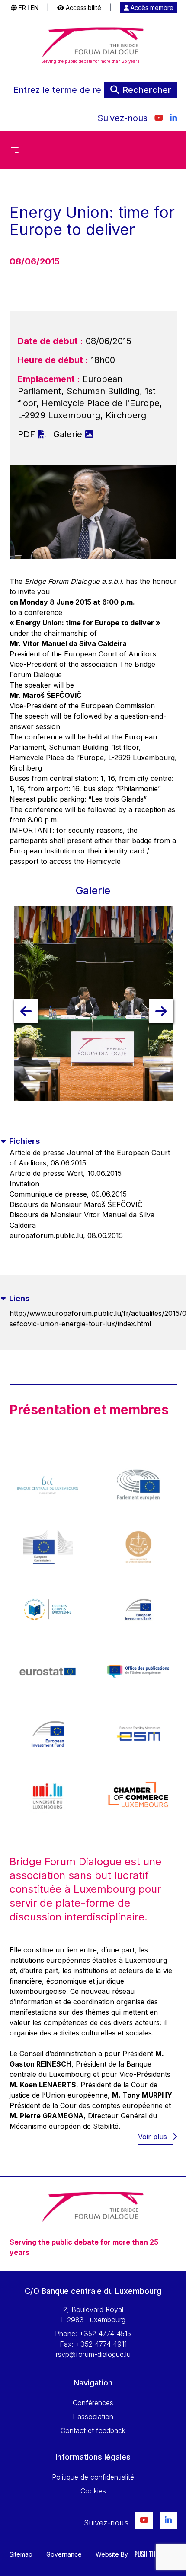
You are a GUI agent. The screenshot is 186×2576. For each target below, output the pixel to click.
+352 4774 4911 (101, 2344)
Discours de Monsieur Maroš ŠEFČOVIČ (76, 1204)
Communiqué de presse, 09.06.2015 (68, 1194)
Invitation (24, 1184)
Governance (64, 2554)
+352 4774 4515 (105, 2334)
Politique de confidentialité (93, 2477)
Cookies (93, 2491)
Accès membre (151, 8)
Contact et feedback (93, 2430)
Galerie (69, 434)
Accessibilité (83, 8)
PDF (28, 434)
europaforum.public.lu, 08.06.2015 (66, 1235)
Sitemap (21, 2554)
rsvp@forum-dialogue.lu (93, 2354)
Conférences (93, 2403)
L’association (93, 2417)
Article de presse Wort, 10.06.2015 (66, 1173)
